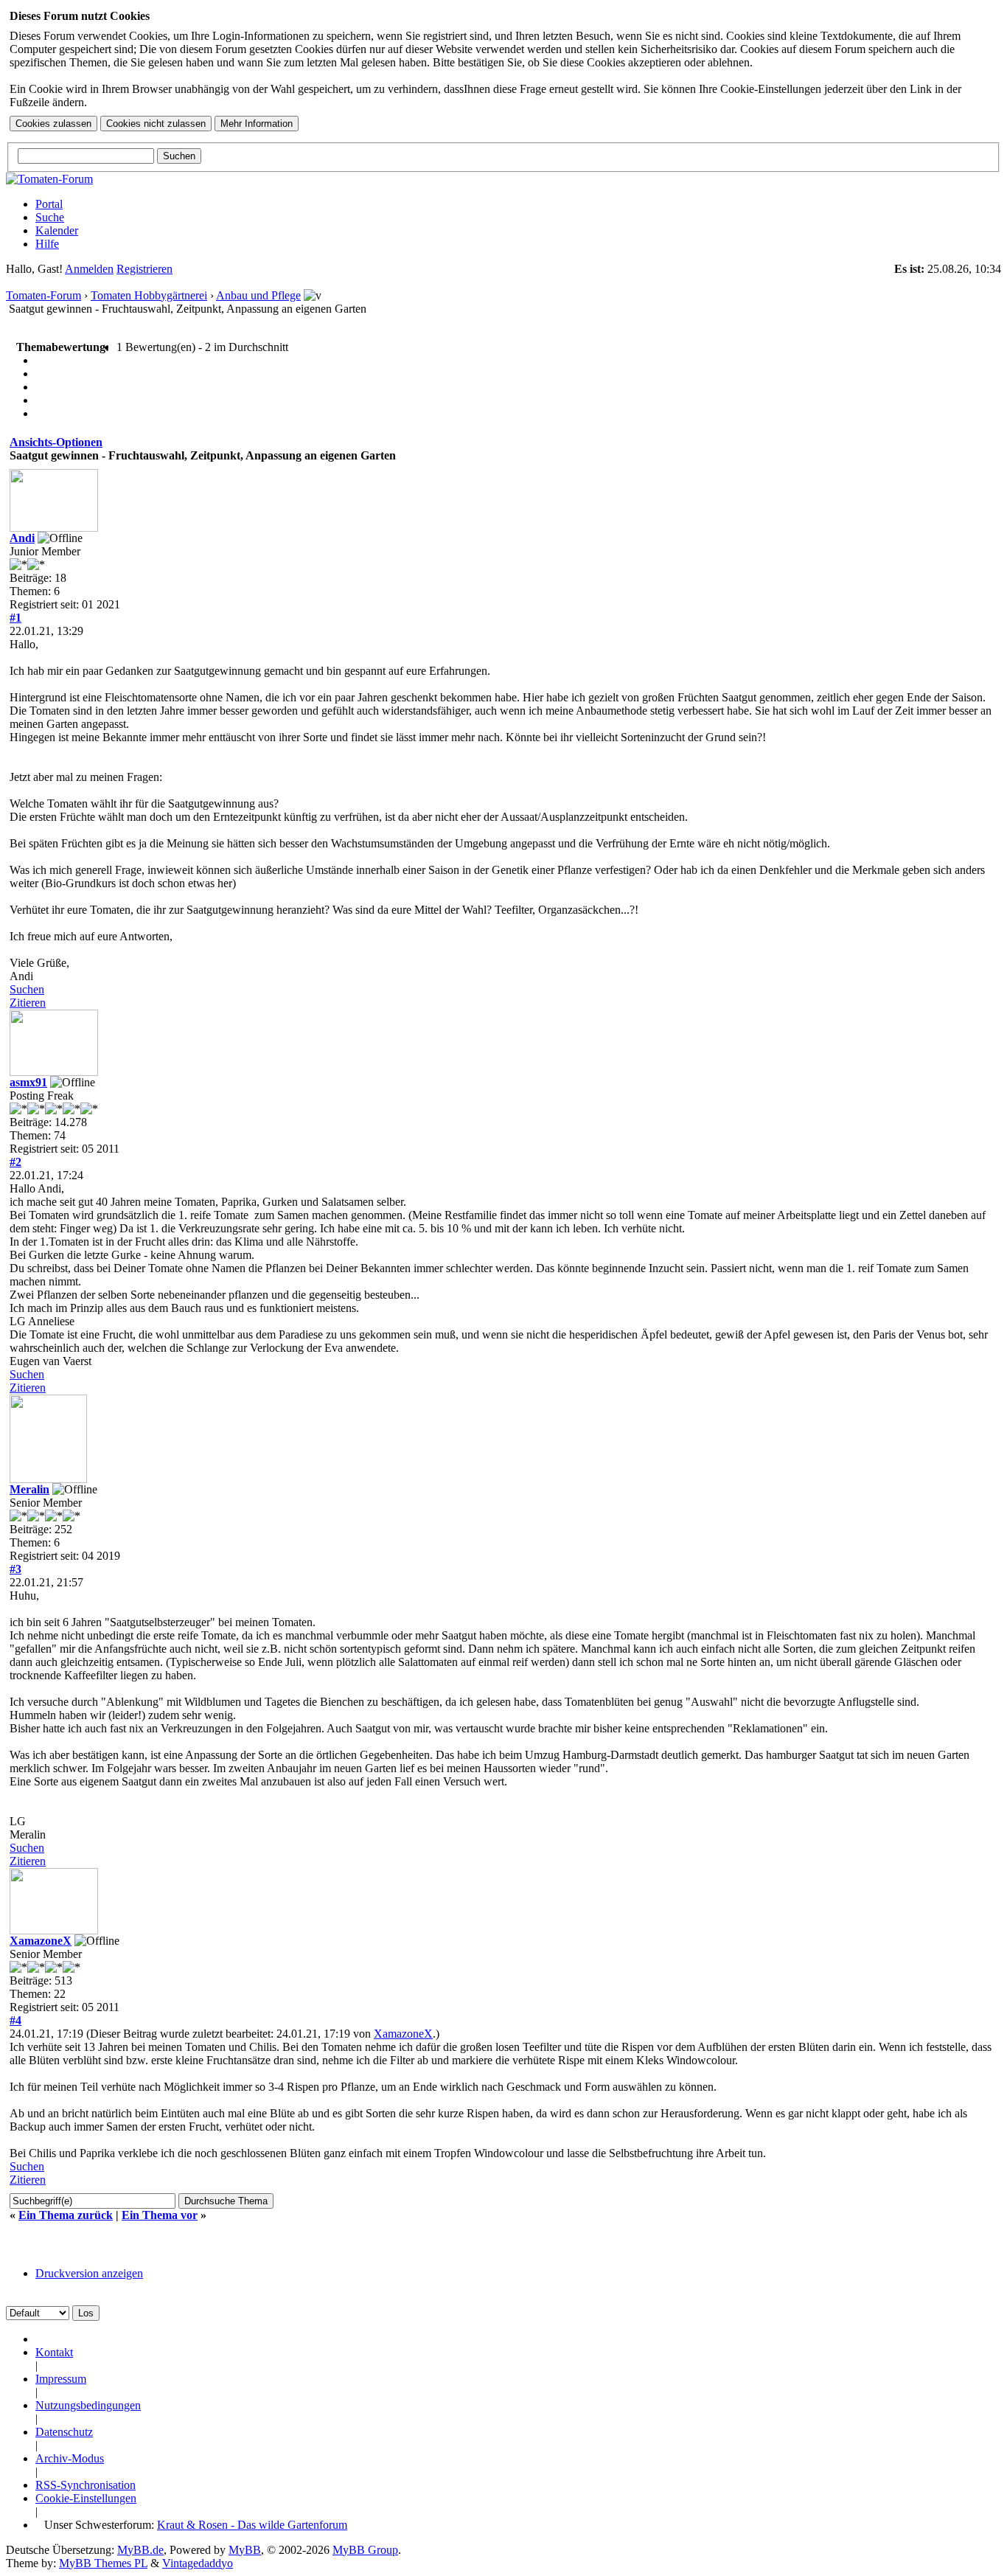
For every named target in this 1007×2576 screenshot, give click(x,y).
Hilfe (47, 244)
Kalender (57, 230)
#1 (15, 618)
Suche (50, 217)
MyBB (245, 2550)
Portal (49, 204)
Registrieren (144, 269)
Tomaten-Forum (43, 295)
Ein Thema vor (160, 2215)
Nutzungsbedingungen (88, 2405)
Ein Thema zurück (66, 2215)
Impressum (61, 2379)
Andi (22, 538)
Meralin (29, 1489)
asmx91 (28, 1082)
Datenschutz (64, 2432)
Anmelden (89, 269)
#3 (15, 1569)
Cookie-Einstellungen (86, 2498)
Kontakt (54, 2352)
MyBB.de (140, 2550)
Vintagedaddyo (198, 2563)
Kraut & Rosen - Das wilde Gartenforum (252, 2525)
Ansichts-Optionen (56, 442)
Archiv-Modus (70, 2458)
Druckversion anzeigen (89, 2273)
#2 (15, 1162)
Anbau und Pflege (258, 295)
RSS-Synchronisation (86, 2485)
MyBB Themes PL (103, 2563)
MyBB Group (365, 2550)
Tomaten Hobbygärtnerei (149, 295)
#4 (15, 2020)
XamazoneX (41, 1941)
